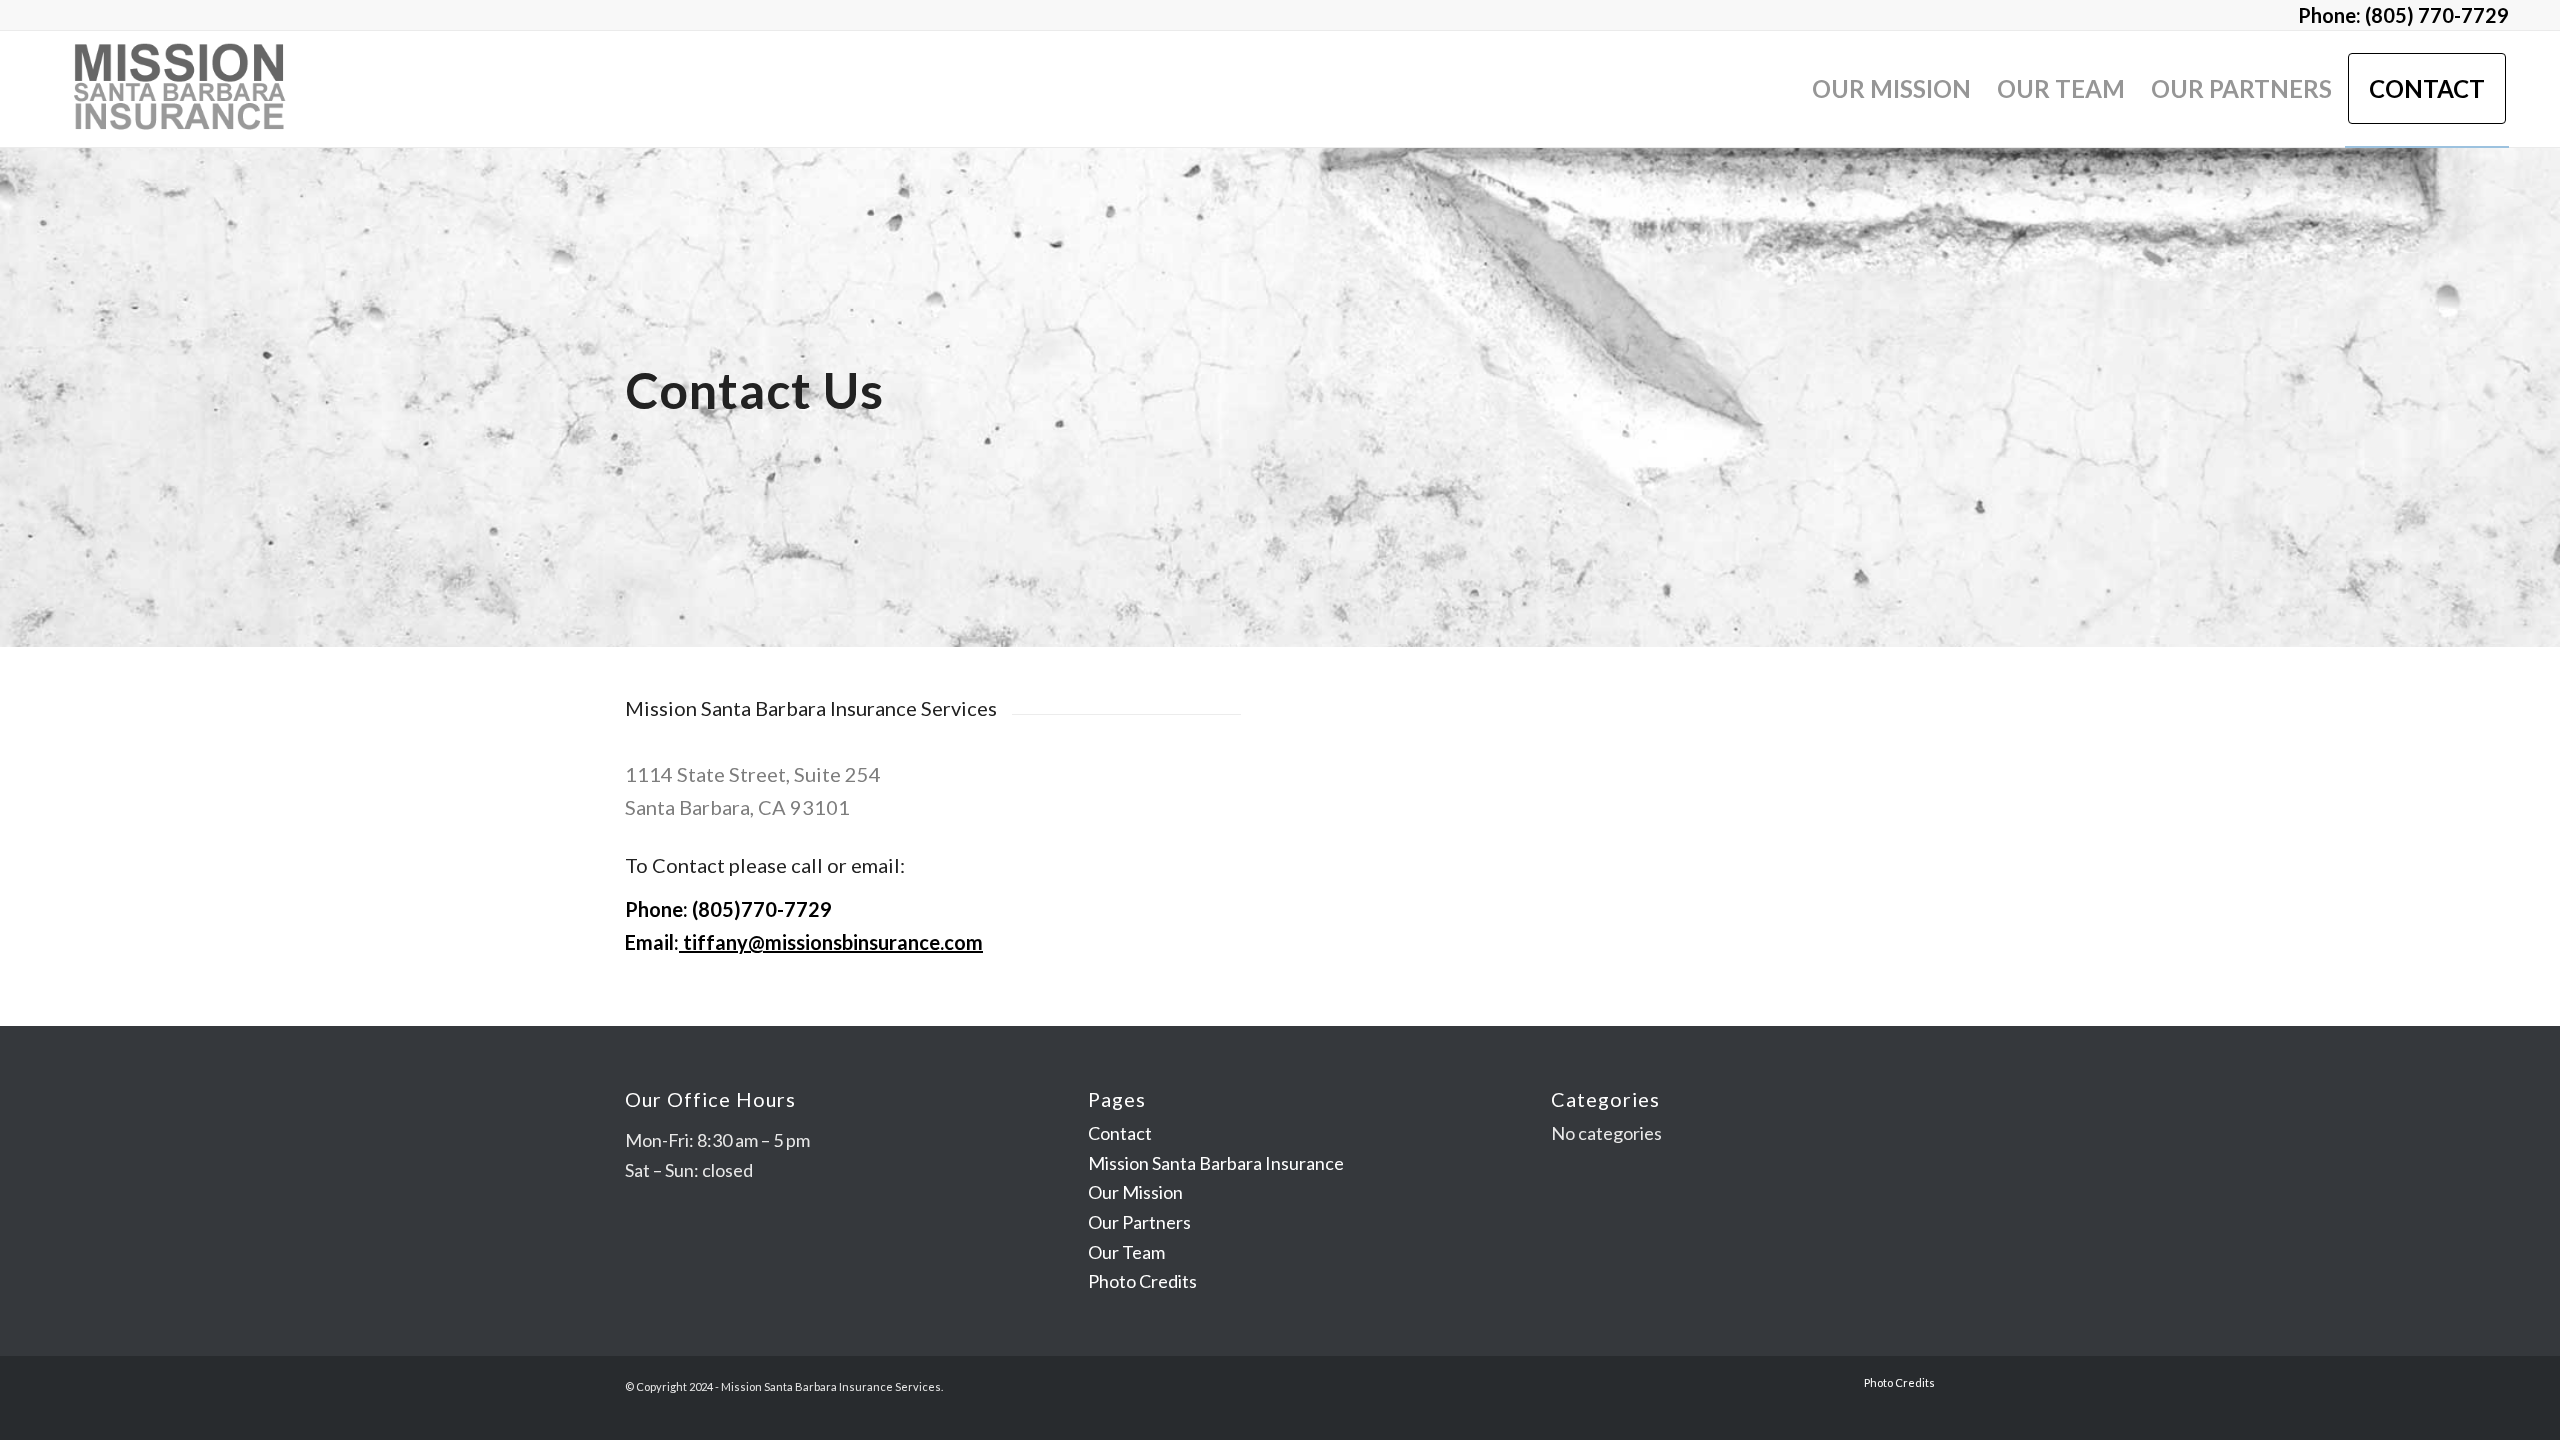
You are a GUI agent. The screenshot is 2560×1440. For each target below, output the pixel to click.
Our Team (1126, 1252)
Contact (1120, 1133)
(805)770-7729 (762, 909)
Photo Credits (1142, 1281)
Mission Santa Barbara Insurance (1216, 1163)
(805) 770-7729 (2437, 15)
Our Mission (1135, 1192)
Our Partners (1139, 1222)
